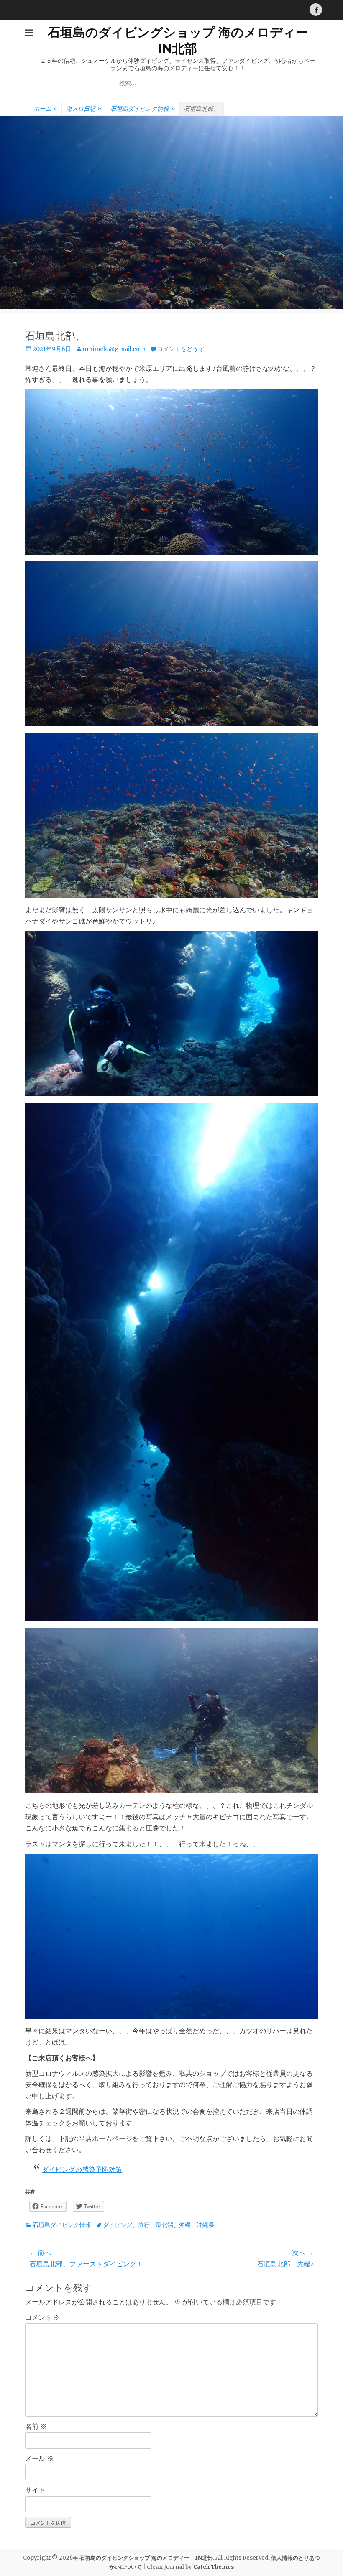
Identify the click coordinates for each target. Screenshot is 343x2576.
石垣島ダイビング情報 (143, 109)
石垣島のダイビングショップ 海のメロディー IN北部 (146, 2558)
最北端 (164, 2225)
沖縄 (185, 2225)
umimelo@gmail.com (114, 349)
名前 (36, 2426)
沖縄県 (205, 2225)
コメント (43, 2317)
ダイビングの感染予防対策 (82, 2169)
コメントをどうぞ (181, 349)
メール (39, 2458)
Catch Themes (214, 2567)
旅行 (144, 2225)
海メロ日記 (84, 109)
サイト (35, 2490)
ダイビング (118, 2225)
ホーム (45, 109)
